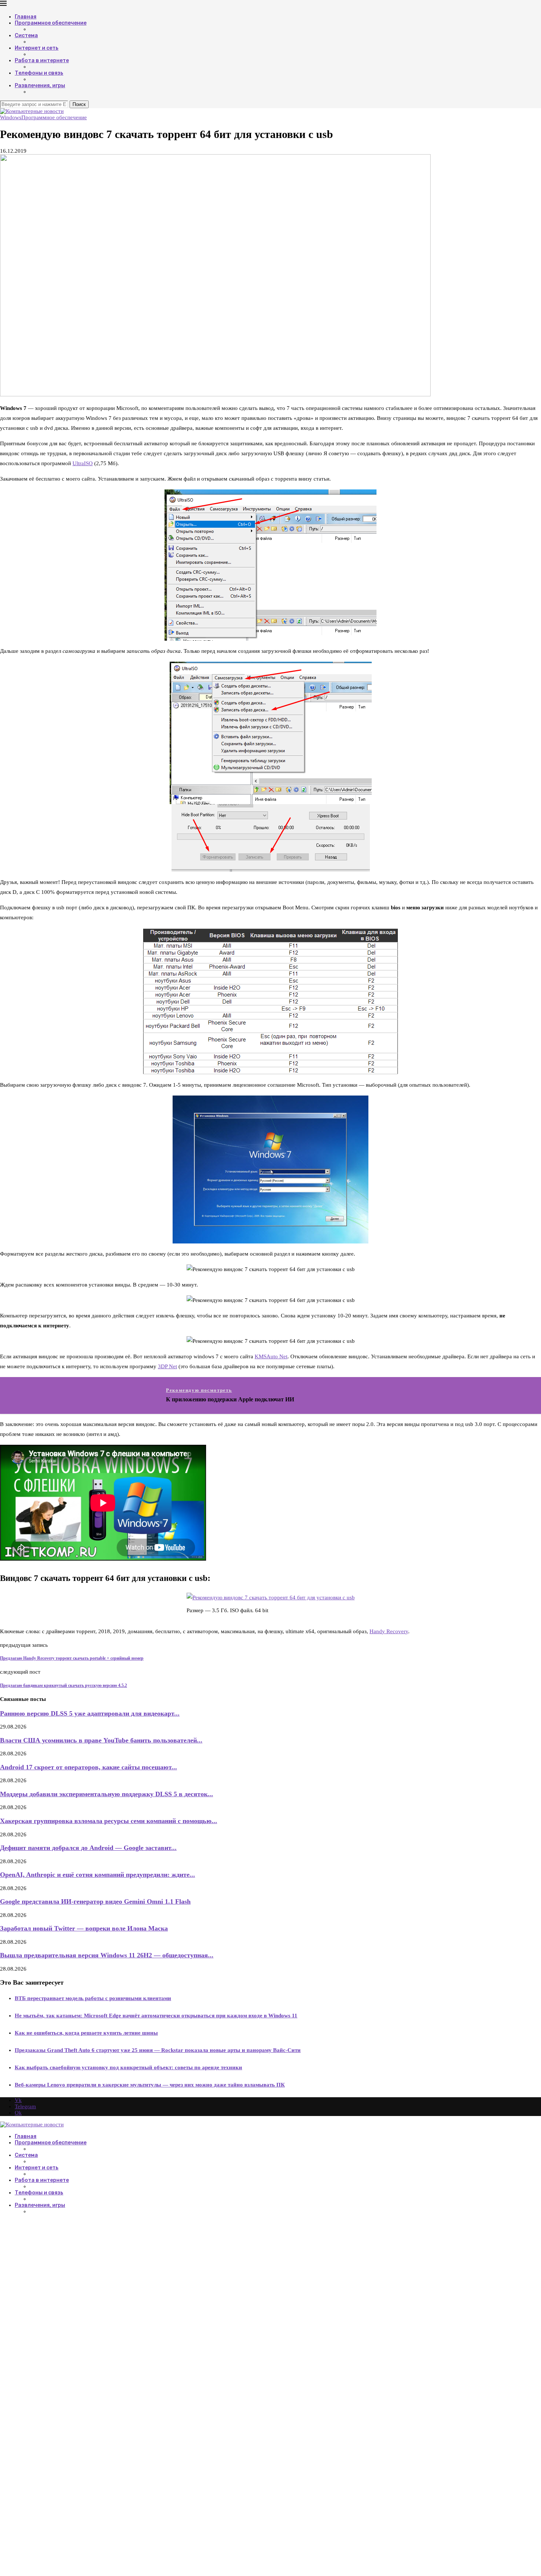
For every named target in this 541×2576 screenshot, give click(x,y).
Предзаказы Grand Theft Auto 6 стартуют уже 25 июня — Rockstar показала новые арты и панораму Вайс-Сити (158, 2050)
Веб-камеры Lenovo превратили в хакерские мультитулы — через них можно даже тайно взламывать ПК (150, 2085)
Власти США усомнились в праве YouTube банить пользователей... (101, 1740)
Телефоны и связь (39, 73)
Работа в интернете (42, 61)
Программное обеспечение (51, 23)
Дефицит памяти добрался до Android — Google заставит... (88, 1848)
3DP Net (167, 1366)
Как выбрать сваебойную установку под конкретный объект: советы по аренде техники (128, 2067)
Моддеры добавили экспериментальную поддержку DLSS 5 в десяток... (107, 1794)
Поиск (79, 104)
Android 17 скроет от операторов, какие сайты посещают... (89, 1767)
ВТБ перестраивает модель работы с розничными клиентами (93, 1998)
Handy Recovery (389, 1631)
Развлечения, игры (40, 86)
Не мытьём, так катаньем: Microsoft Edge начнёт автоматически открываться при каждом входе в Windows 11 (156, 2016)
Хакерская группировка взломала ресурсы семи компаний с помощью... (109, 1821)
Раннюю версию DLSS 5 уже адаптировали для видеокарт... (90, 1713)
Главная (26, 17)
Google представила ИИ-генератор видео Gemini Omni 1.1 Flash (95, 1901)
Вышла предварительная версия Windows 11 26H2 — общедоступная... (107, 1955)
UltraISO (83, 463)
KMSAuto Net (271, 1356)
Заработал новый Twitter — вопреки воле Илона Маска (84, 1928)
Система (26, 36)
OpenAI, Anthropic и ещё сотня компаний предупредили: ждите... (98, 1875)
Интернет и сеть (37, 48)
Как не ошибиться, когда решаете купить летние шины (86, 2033)
